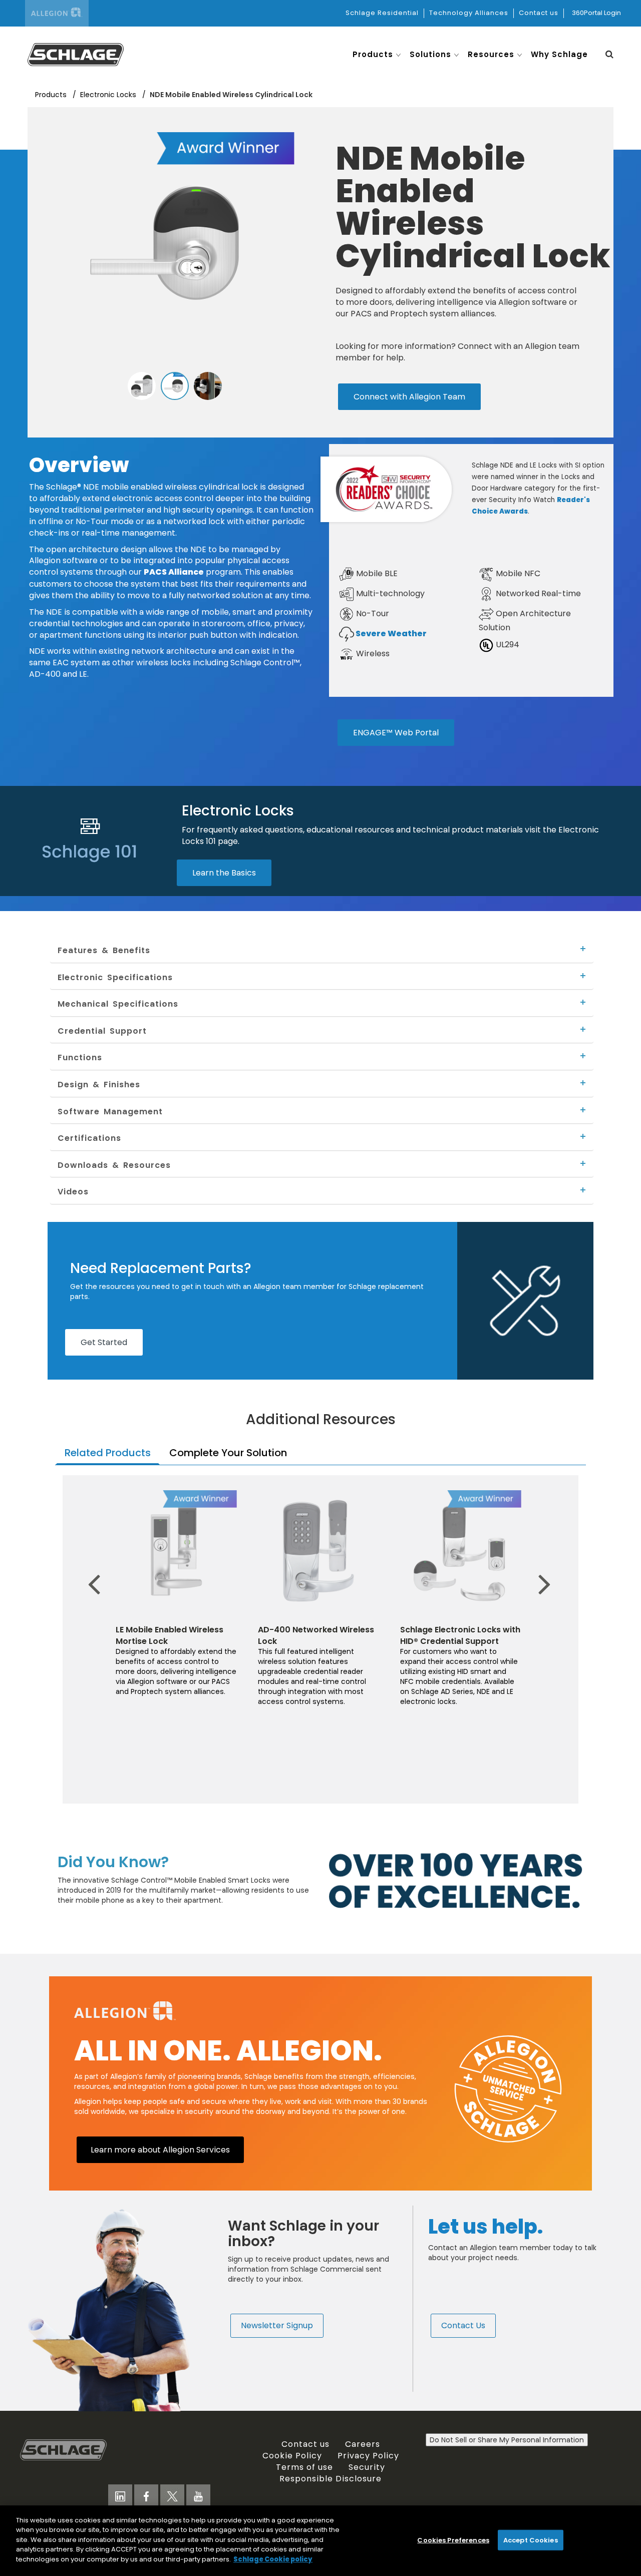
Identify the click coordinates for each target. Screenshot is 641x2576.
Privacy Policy (368, 2455)
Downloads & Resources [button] (114, 1165)
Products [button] (373, 54)
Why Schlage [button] (559, 54)
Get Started (104, 1342)
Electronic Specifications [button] (115, 977)
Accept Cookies (531, 2540)
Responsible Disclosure (331, 2478)
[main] (320, 2541)
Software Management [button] (110, 1111)
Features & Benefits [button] (104, 950)
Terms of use (304, 2467)
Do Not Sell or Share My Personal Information (507, 2440)
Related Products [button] (108, 1453)
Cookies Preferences (453, 2540)
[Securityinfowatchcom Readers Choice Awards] (386, 489)
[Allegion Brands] (57, 13)
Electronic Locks (109, 95)
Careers (363, 2444)
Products (52, 95)
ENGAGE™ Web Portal (396, 732)
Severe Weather (390, 633)
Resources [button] (491, 54)
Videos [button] (73, 1191)
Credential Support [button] (102, 1031)
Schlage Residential (382, 13)
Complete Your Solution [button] (228, 1453)
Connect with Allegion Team (409, 396)
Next (538, 1569)
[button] (609, 54)
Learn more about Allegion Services (160, 2150)
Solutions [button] (430, 54)
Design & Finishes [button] (99, 1084)
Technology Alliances (469, 13)
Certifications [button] (89, 1138)
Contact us (539, 13)
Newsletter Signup (277, 2325)
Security (367, 2467)
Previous (98, 1569)
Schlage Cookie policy (273, 2559)
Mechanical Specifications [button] (118, 1004)
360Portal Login (596, 13)
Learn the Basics (224, 873)
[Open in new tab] (76, 54)
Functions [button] (80, 1057)
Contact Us (463, 2325)
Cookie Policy (292, 2455)
